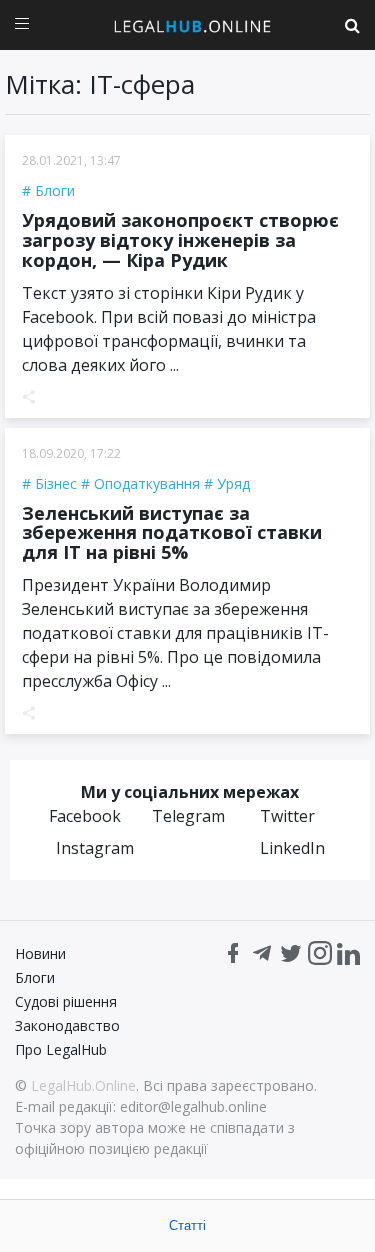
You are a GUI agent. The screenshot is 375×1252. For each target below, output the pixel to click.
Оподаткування (147, 483)
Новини (40, 953)
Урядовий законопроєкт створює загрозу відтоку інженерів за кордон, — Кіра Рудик (180, 240)
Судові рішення (66, 1001)
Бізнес (56, 483)
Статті (187, 1225)
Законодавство (67, 1025)
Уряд (233, 483)
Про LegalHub (61, 1049)
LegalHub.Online (83, 1085)
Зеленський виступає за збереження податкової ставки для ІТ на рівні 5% (172, 533)
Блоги (55, 190)
